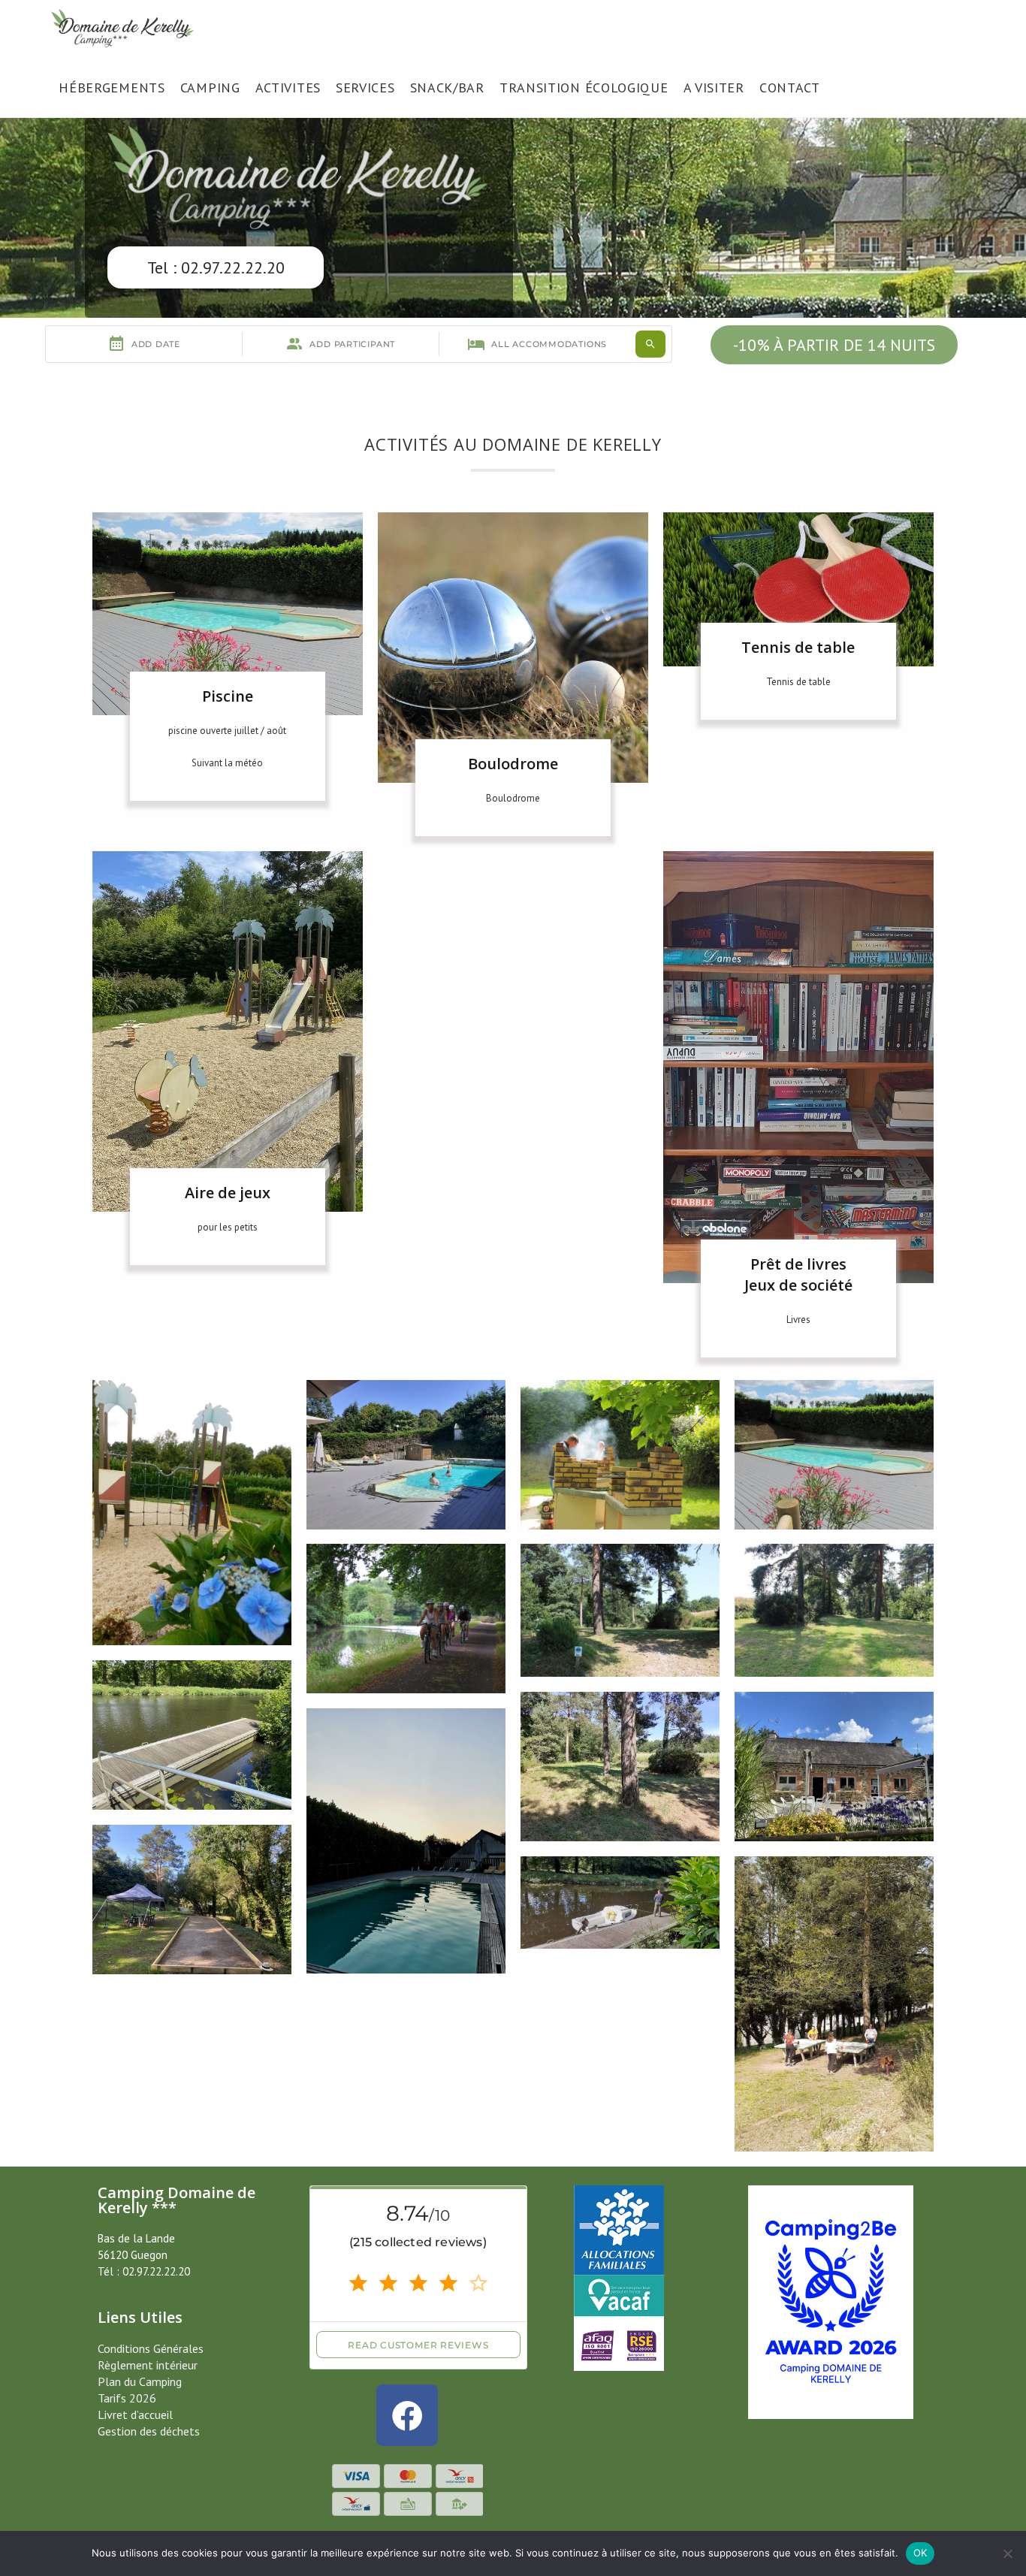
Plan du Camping (140, 2381)
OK (920, 2553)
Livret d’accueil (135, 2414)
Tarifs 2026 (127, 2398)
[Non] (1007, 2553)
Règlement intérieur (148, 2365)
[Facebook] (407, 2415)
